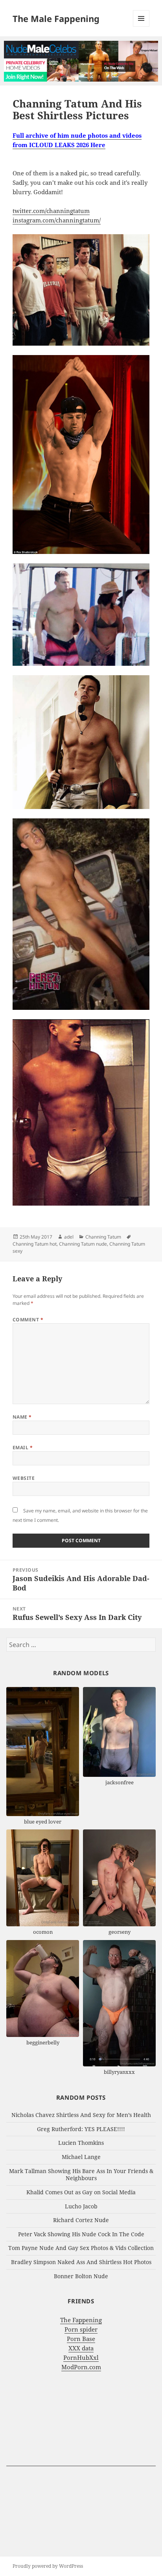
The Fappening (81, 2320)
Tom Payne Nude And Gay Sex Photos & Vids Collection (81, 2248)
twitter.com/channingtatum (51, 211)
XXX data (81, 2348)
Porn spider (81, 2329)
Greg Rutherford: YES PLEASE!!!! (81, 2129)
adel (69, 1237)
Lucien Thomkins (81, 2143)
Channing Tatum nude (83, 1244)
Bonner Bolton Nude (81, 2276)
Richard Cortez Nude (81, 2220)
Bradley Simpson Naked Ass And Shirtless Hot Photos (81, 2262)
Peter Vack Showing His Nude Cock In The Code (81, 2234)
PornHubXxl (81, 2357)
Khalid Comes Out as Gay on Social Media (81, 2192)
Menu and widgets (141, 26)
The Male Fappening (56, 18)
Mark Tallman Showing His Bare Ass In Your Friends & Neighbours (81, 2175)
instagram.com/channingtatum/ (57, 220)
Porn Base (81, 2339)
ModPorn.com (81, 2367)
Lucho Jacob (81, 2206)
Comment (28, 1320)
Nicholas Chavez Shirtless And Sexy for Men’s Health (81, 2115)
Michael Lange (81, 2157)
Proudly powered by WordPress (48, 2566)
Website (24, 1478)
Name (22, 1417)
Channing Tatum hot (35, 1244)
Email (23, 1447)
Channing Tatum (103, 1237)
